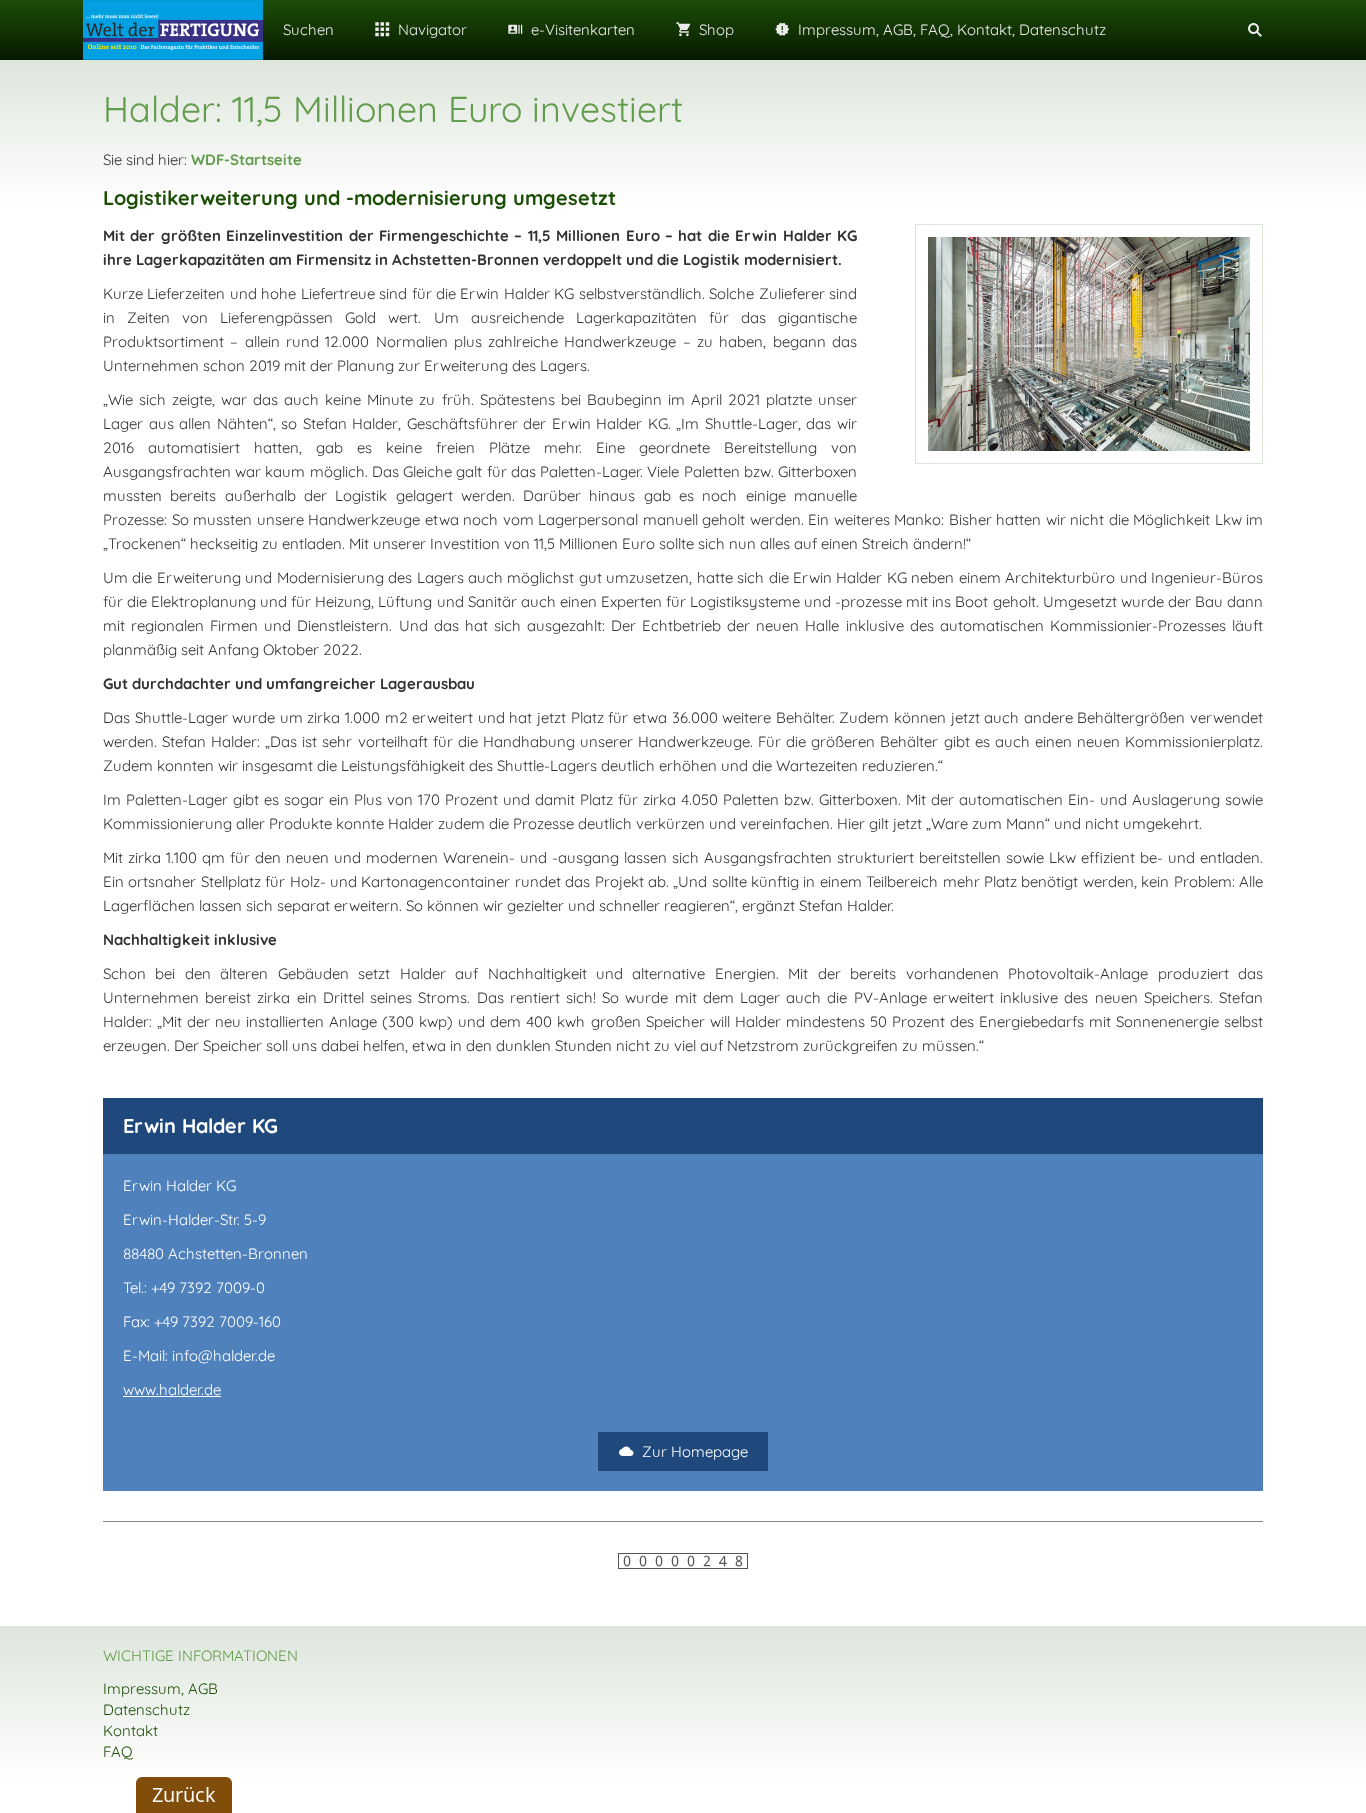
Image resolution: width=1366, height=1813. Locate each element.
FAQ (118, 1751)
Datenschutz (146, 1709)
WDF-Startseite (246, 159)
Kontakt (130, 1730)
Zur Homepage (695, 1451)
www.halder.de (172, 1389)
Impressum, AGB (160, 1688)
